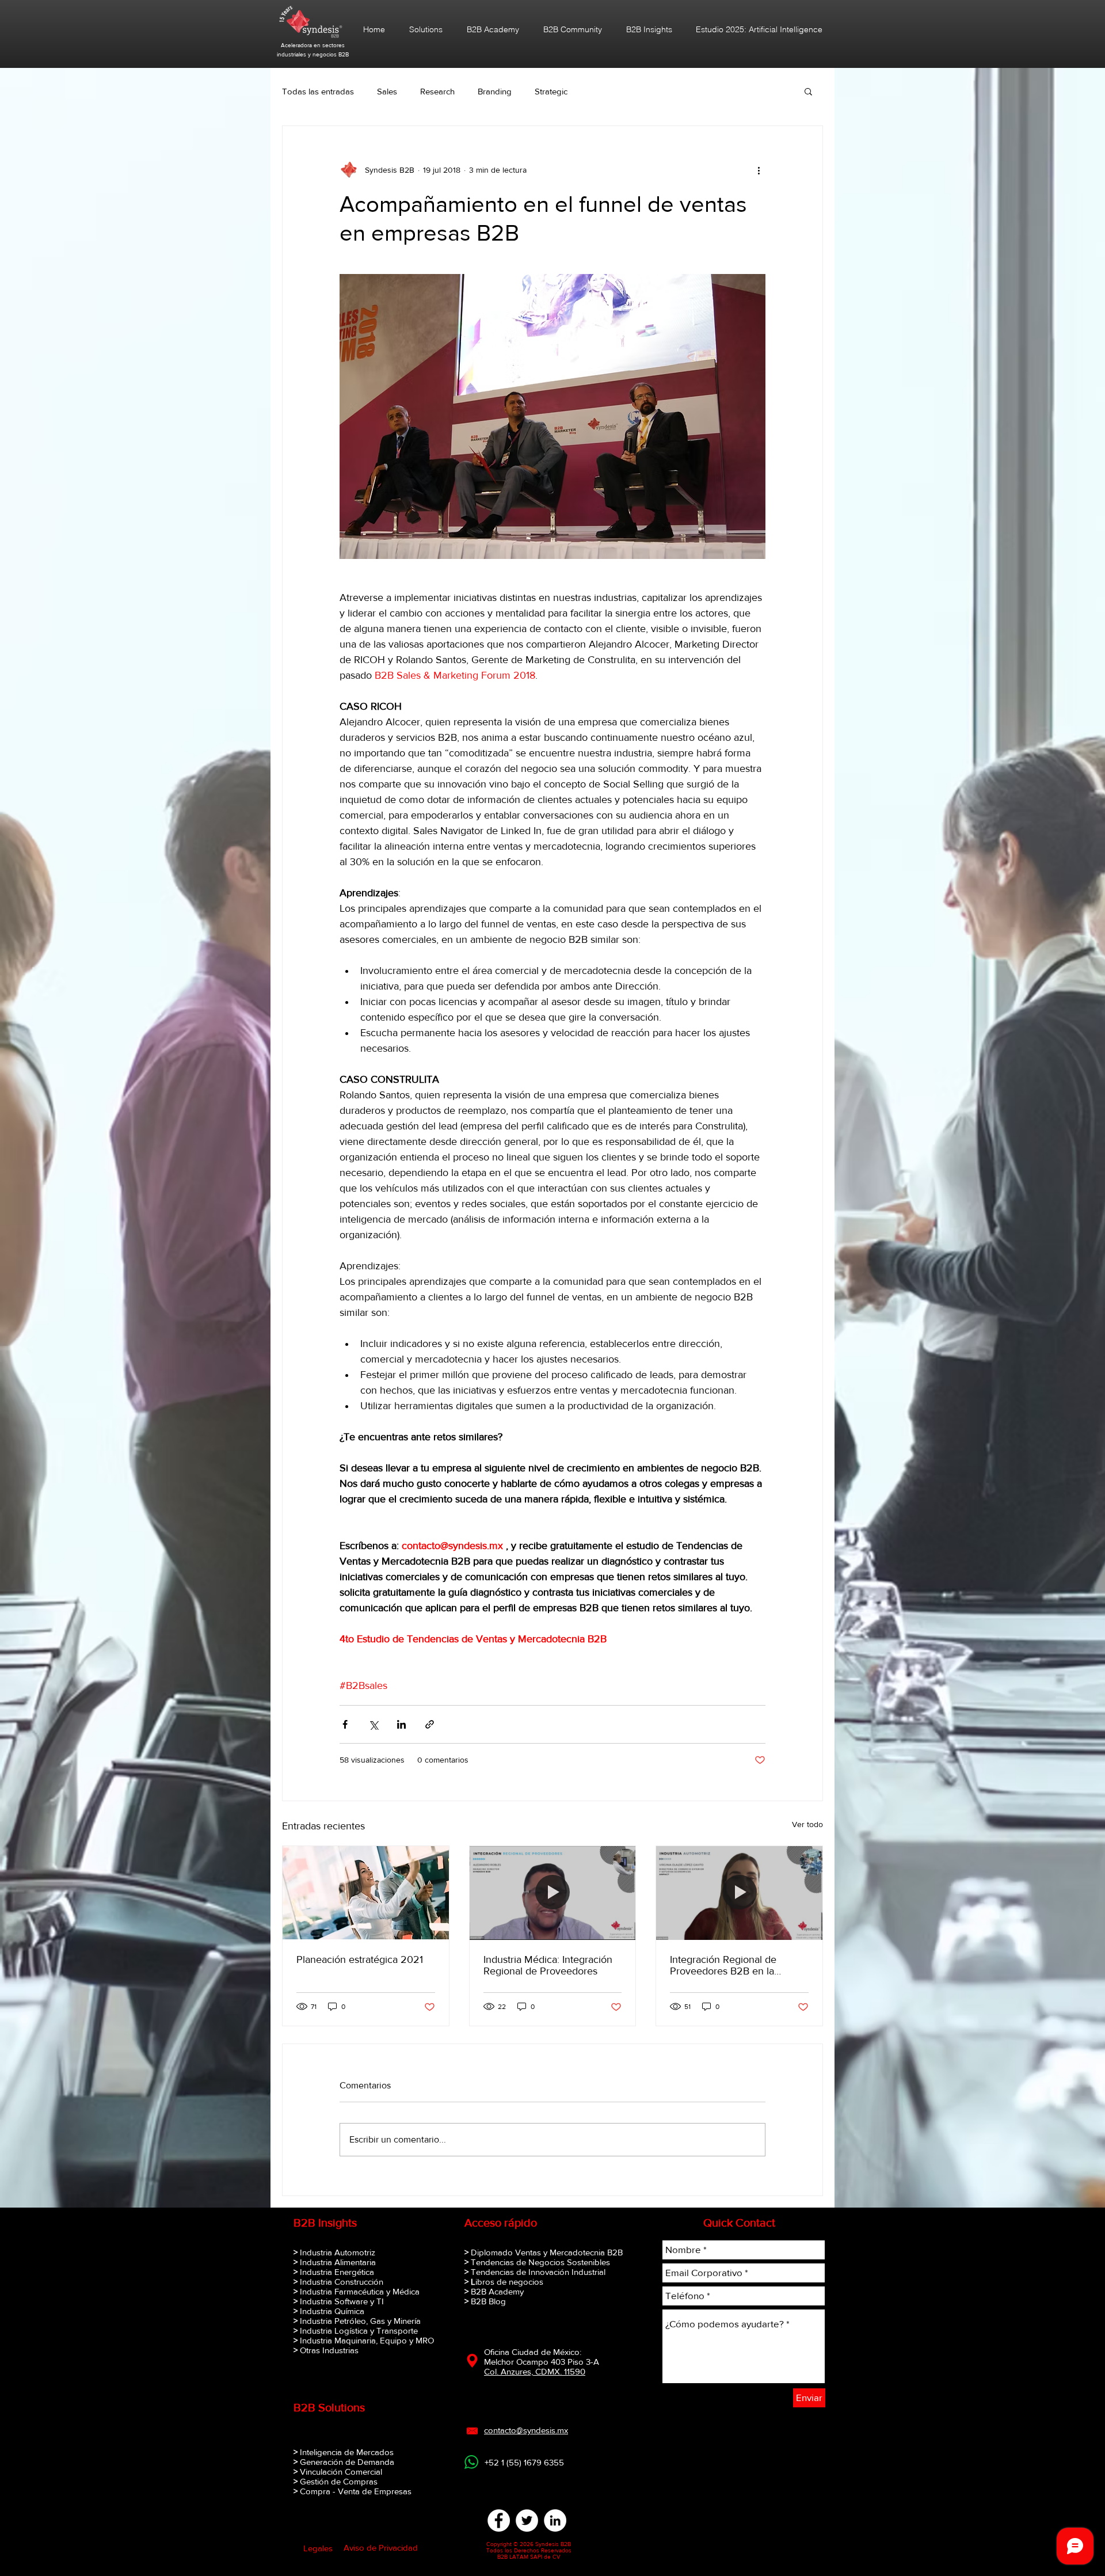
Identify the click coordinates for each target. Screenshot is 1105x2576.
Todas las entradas (318, 91)
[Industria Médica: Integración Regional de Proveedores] (553, 1893)
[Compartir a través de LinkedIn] (401, 1724)
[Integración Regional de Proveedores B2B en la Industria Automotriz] (739, 1893)
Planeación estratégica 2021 (360, 1959)
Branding (495, 91)
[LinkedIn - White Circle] (555, 2520)
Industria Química (332, 2311)
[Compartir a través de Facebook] (345, 1724)
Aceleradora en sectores (313, 45)
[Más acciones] (759, 170)
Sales (387, 91)
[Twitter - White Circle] (527, 2520)
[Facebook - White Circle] (499, 2520)
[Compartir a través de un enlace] (430, 1724)
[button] (808, 91)
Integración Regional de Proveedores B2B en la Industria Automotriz (723, 1965)
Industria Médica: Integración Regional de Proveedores (548, 1965)
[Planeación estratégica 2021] (366, 1893)
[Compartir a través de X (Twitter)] (373, 1724)
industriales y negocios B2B (313, 54)
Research (437, 91)
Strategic (551, 91)
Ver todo (807, 1824)
